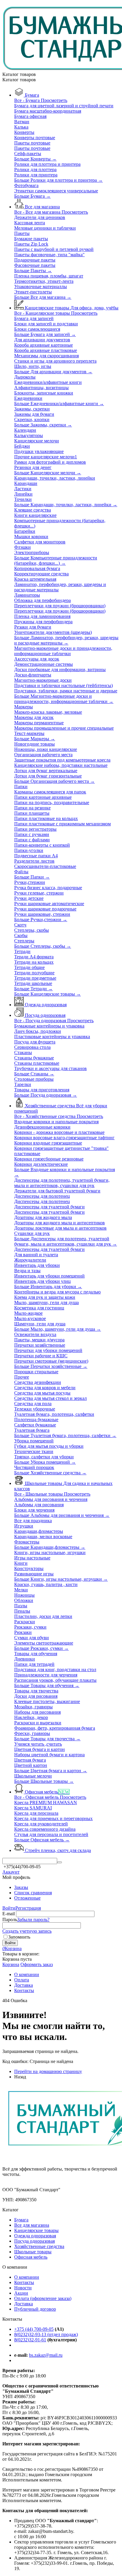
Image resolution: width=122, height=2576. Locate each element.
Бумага (21, 2220)
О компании (27, 2277)
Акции (21, 2293)
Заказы (21, 1887)
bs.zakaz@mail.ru (46, 2355)
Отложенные (27, 1898)
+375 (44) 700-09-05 (34, 2329)
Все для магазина (32, 2225)
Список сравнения (33, 1893)
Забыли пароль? (33, 1920)
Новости (23, 2288)
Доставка (24, 2304)
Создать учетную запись (27, 1931)
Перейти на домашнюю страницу (48, 2071)
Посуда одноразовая (34, 2241)
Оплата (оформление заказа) (43, 2298)
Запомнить (19, 1937)
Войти (9, 1908)
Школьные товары (33, 2252)
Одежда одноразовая (35, 2236)
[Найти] (60, 1862)
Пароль (10, 1920)
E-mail (9, 1914)
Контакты (24, 2282)
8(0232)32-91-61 (30, 2340)
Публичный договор (35, 2309)
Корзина (11, 1964)
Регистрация (28, 1908)
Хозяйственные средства (39, 2246)
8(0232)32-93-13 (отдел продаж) (46, 2334)
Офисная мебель (31, 2257)
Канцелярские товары (36, 2230)
